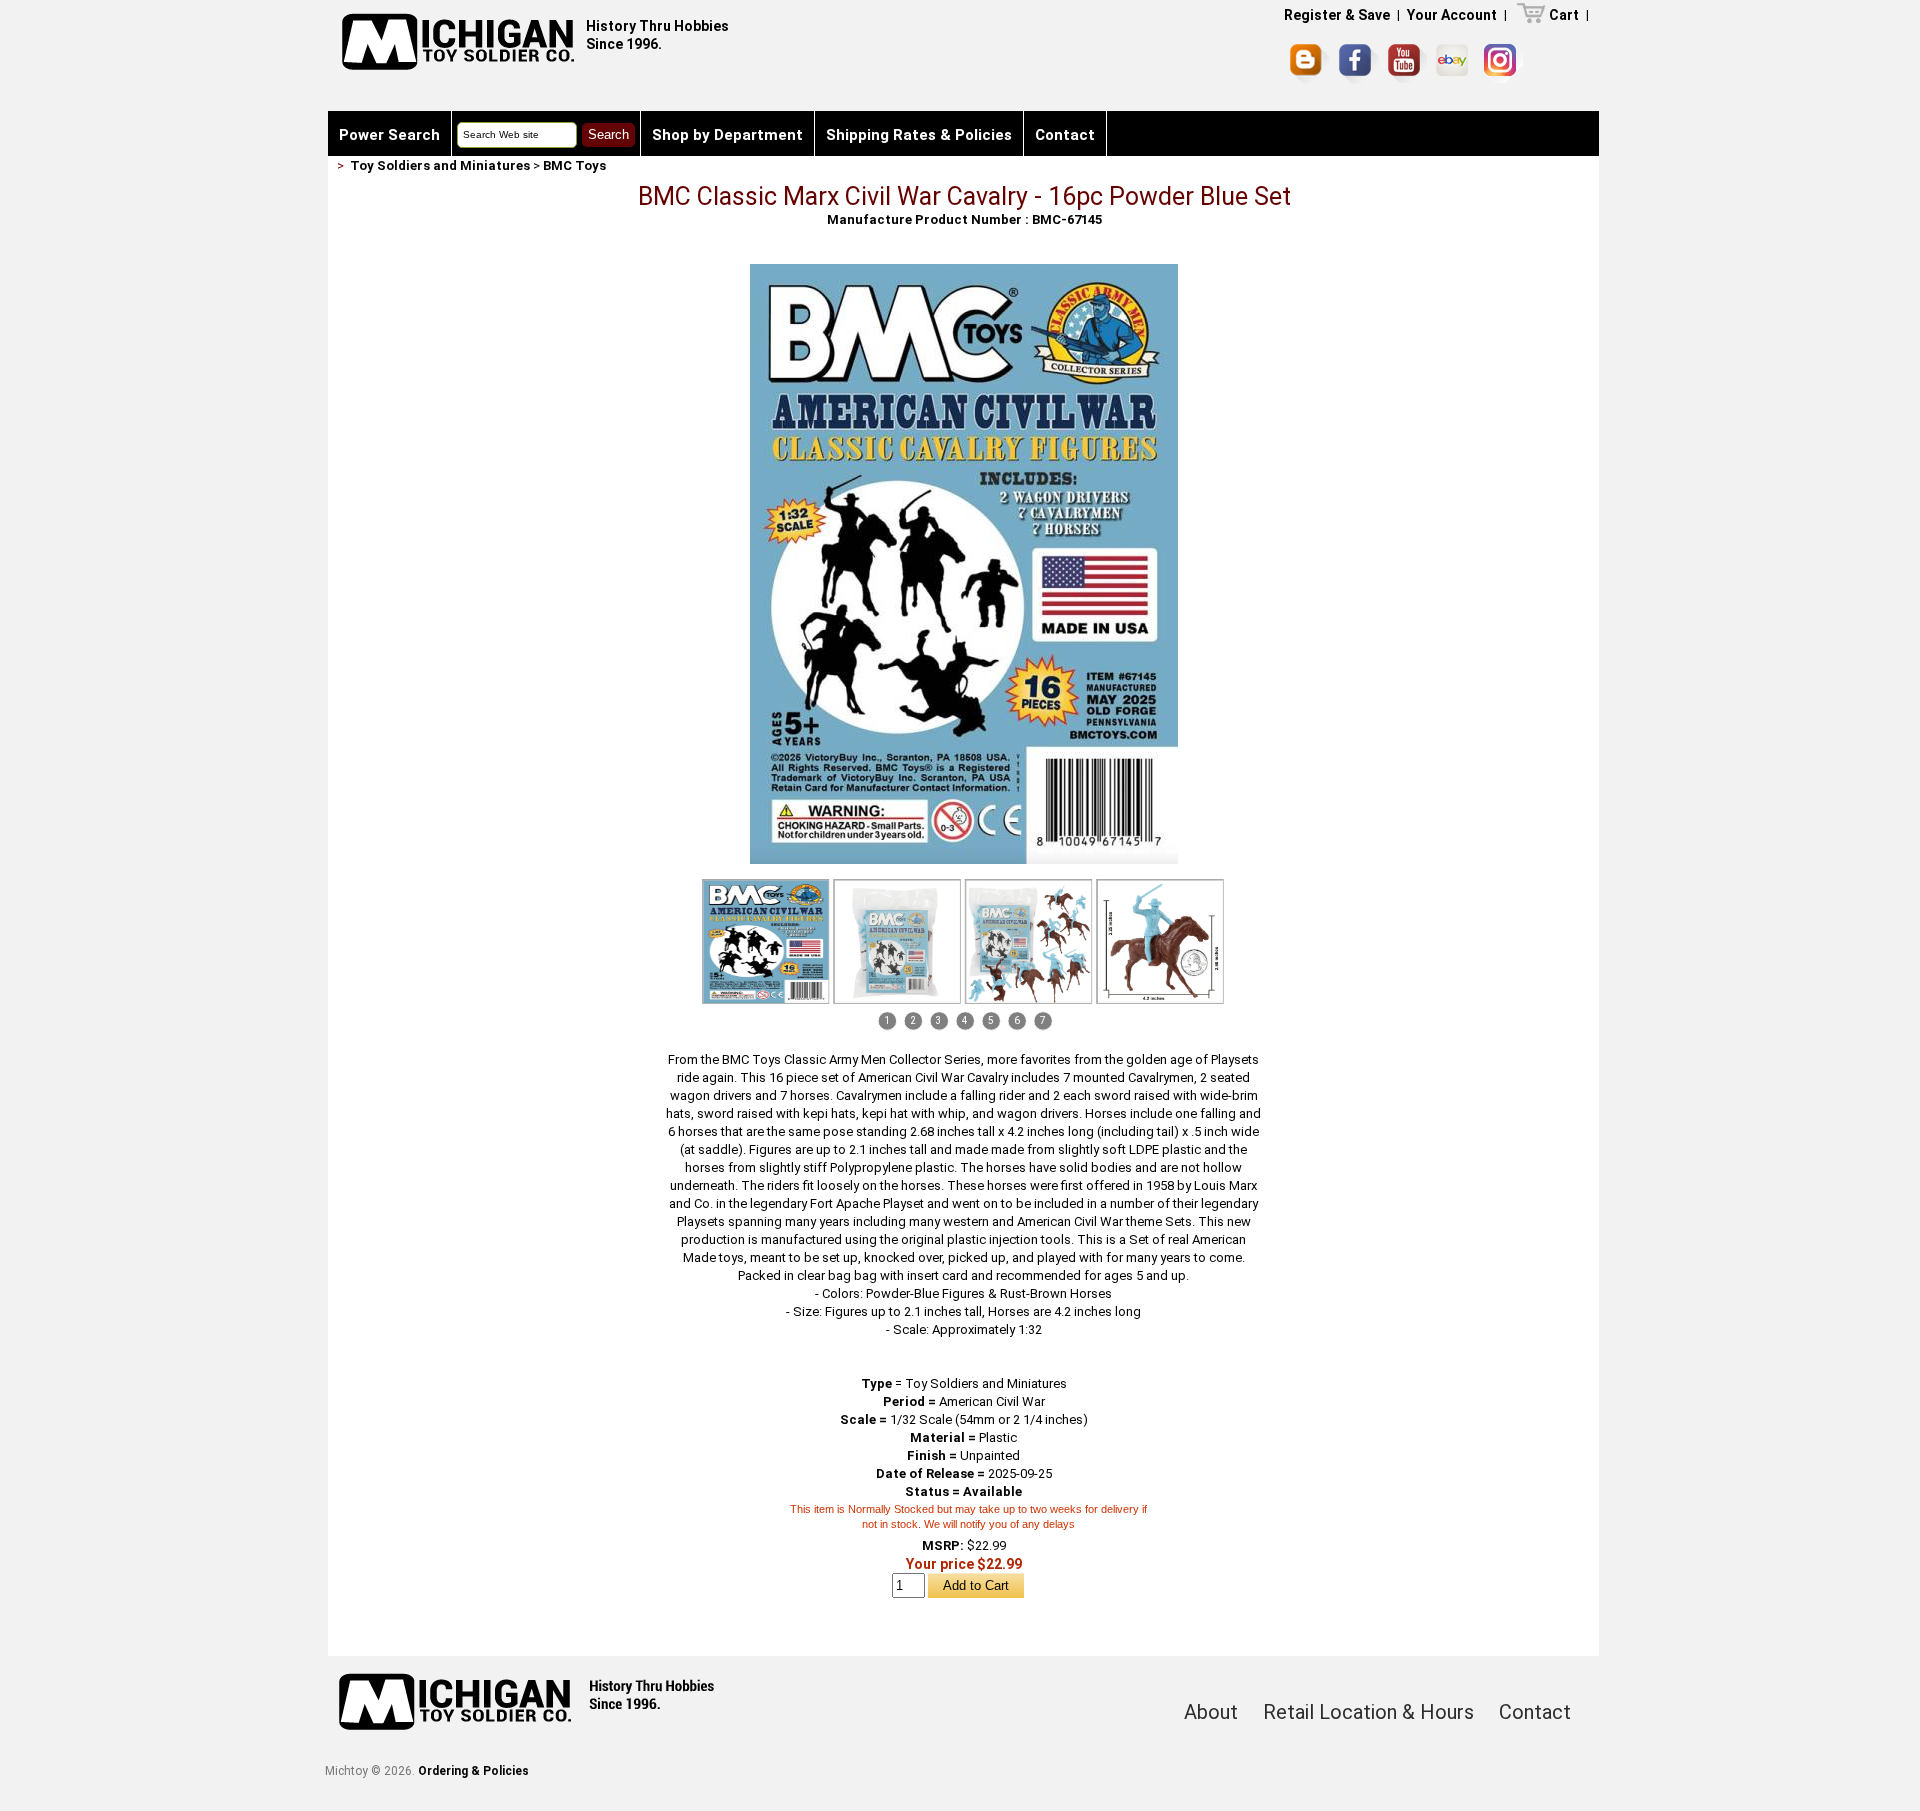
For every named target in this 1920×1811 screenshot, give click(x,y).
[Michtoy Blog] (1310, 64)
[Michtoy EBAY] (1455, 63)
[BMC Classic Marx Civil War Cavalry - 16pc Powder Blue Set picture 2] (897, 941)
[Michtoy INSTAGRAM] (1503, 63)
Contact (1065, 135)
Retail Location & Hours (1368, 1712)
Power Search (389, 135)
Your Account (1452, 15)
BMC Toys (574, 165)
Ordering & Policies (473, 1771)
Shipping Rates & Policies (919, 135)
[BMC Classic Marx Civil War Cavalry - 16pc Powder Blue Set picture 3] (1029, 941)
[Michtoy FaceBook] (1359, 64)
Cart (1564, 15)
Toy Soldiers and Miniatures (440, 165)
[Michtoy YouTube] (1407, 63)
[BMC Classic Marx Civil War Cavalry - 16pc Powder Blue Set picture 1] (964, 271)
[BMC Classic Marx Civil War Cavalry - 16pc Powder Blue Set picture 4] (1160, 941)
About (1211, 1712)
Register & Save (1337, 15)
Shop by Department (727, 135)
